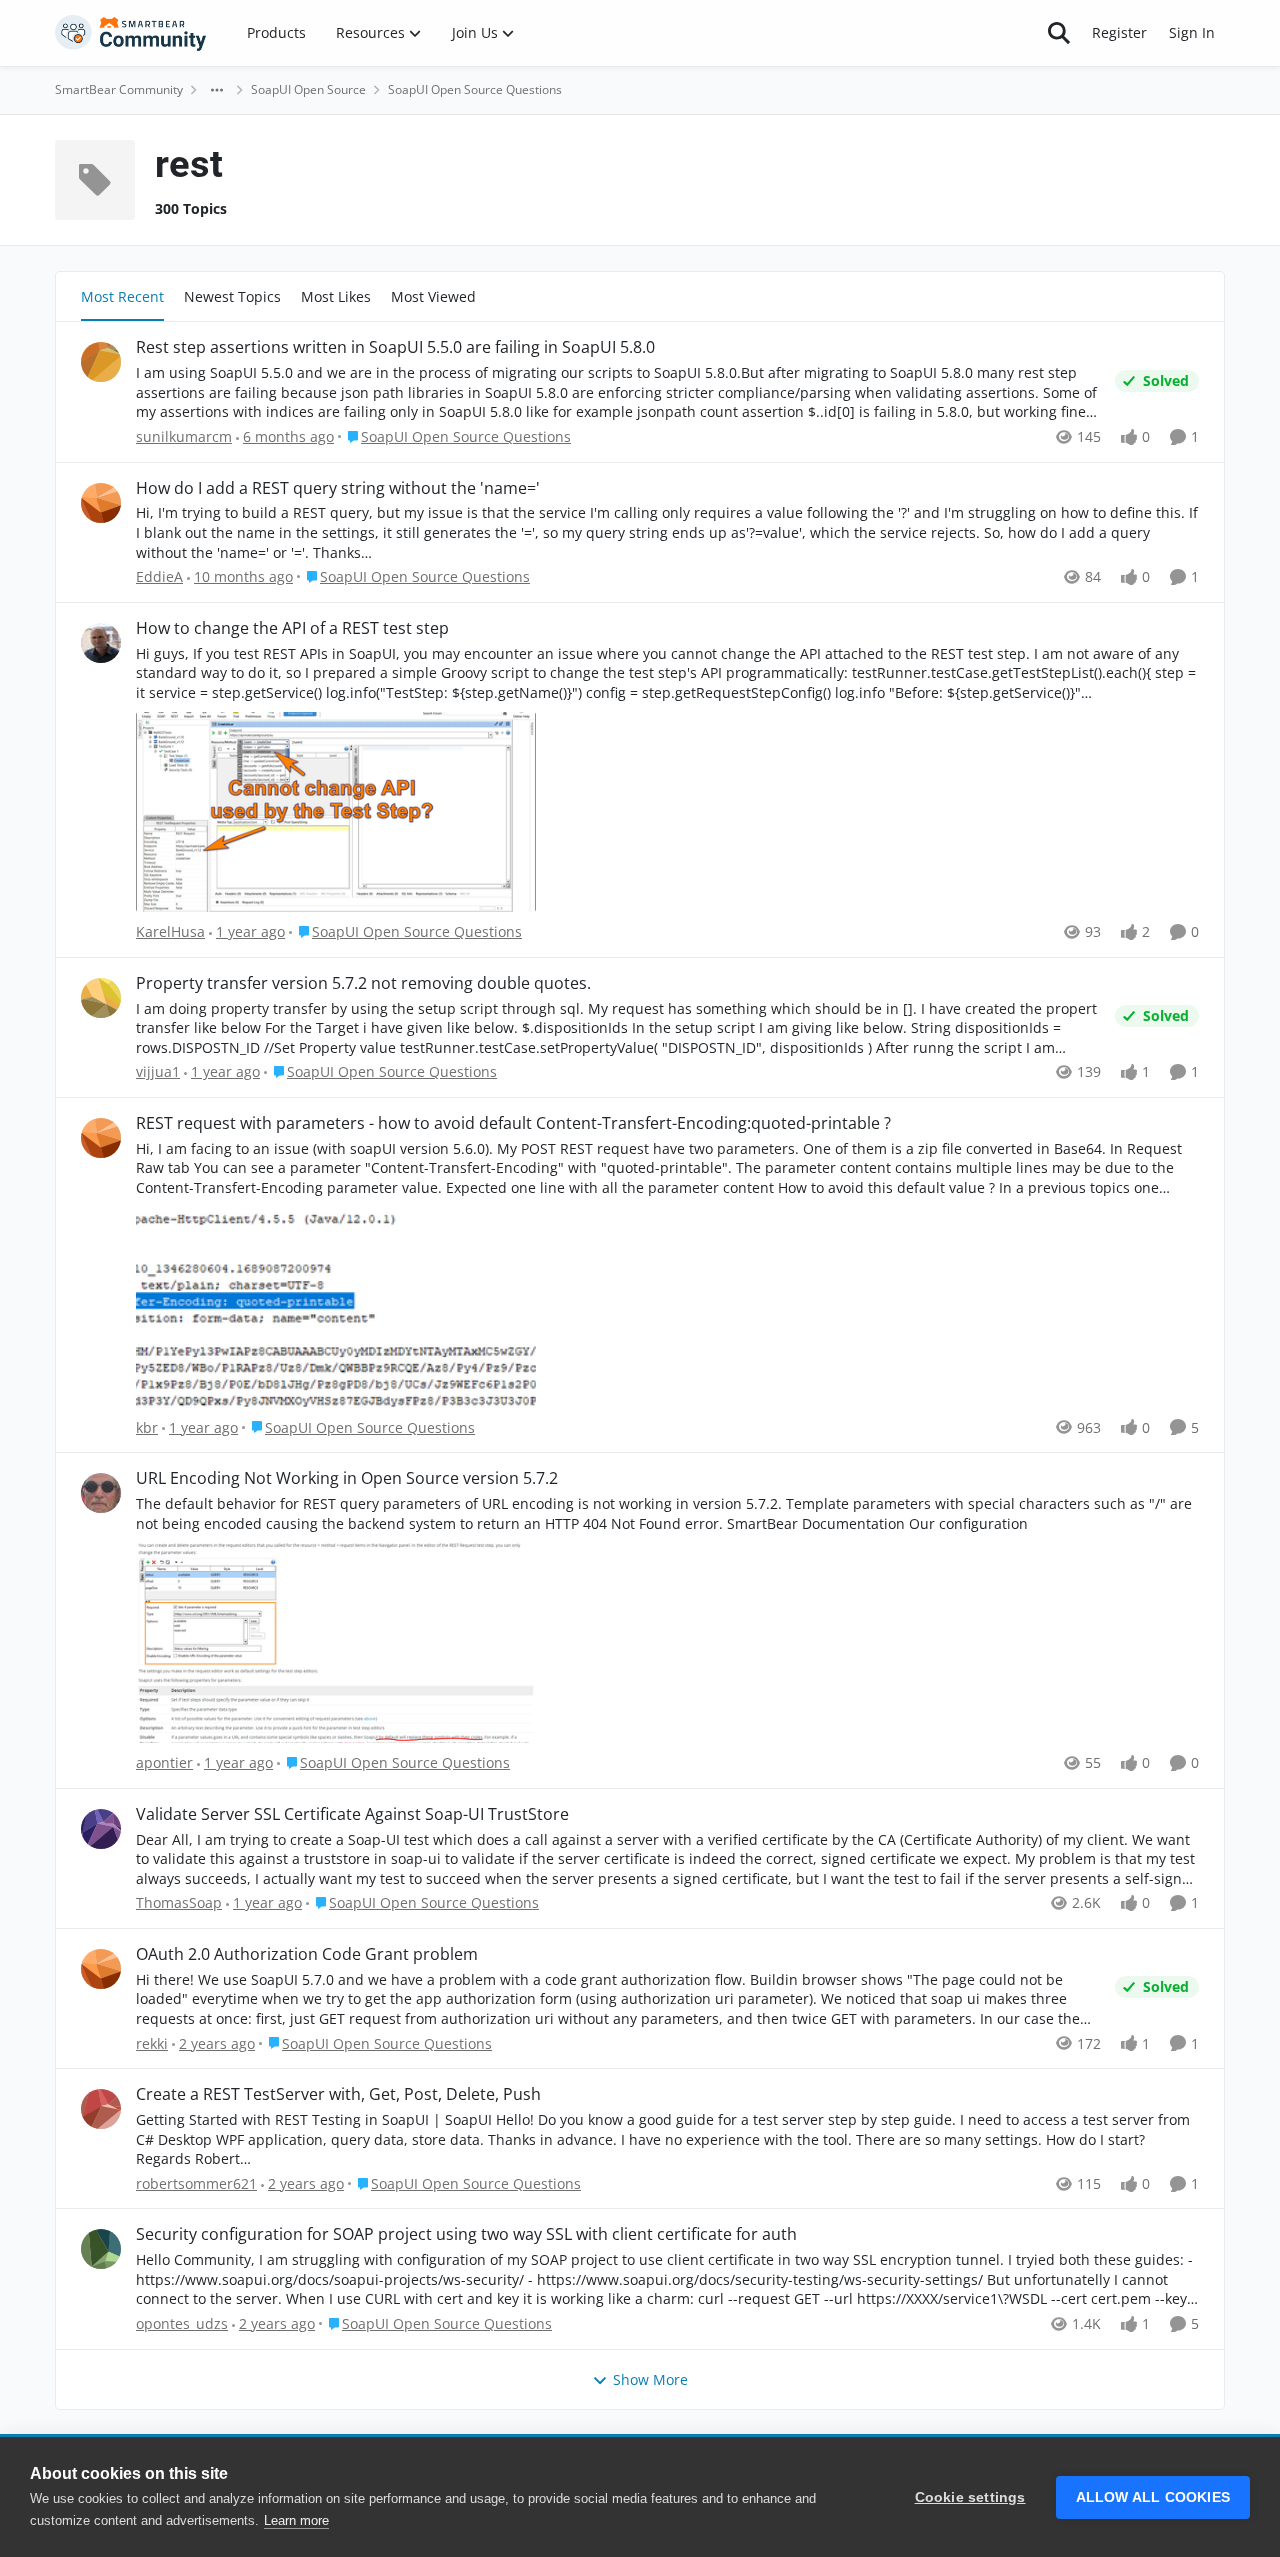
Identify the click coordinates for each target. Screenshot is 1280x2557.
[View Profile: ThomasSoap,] (101, 1829)
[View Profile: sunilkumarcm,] (101, 362)
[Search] (1059, 33)
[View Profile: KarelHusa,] (101, 643)
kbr (147, 1427)
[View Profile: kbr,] (101, 1138)
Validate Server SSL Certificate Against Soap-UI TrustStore (352, 1814)
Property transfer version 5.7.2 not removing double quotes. (363, 983)
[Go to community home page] (131, 33)
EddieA (159, 576)
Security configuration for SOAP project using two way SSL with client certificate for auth (466, 2234)
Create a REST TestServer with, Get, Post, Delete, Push (338, 2094)
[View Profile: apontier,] (101, 1493)
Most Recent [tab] (122, 296)
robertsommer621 (196, 2183)
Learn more (296, 2520)
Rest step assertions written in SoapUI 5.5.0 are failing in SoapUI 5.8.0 (395, 347)
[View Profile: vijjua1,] (101, 998)
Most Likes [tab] (336, 296)
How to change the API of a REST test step (292, 628)
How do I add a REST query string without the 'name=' (338, 488)
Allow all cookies (1153, 2497)
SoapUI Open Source (308, 89)
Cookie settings (970, 2497)
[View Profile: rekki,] (101, 1969)
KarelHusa (170, 931)
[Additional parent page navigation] (217, 90)
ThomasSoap (179, 1902)
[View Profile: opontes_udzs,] (101, 2249)
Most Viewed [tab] (433, 296)
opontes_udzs (182, 2323)
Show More (650, 2379)
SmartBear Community (119, 89)
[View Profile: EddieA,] (101, 503)
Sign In (1192, 32)
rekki (152, 2043)
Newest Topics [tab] (232, 296)
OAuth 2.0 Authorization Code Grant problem (307, 1954)
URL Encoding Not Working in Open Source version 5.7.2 (347, 1478)
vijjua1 (158, 1071)
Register (1119, 32)
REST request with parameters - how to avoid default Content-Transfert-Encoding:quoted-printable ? (513, 1123)
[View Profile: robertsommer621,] (101, 2109)
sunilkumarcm (184, 436)
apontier (164, 1762)
